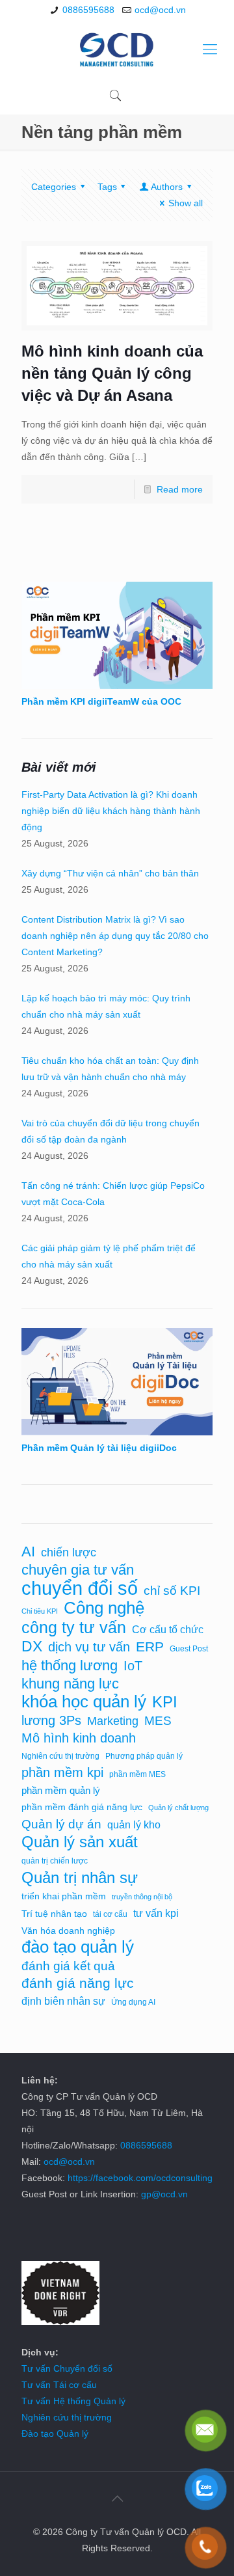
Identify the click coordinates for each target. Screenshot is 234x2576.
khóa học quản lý (84, 1702)
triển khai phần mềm (64, 1896)
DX (32, 1647)
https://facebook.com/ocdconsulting (140, 2178)
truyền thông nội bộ (142, 1897)
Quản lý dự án (61, 1824)
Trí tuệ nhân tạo (54, 1914)
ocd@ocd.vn (160, 10)
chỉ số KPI (172, 1590)
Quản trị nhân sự (80, 1878)
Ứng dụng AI (133, 2002)
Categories (54, 187)
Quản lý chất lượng (178, 1808)
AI (28, 1552)
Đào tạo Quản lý (55, 2434)
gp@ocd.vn (164, 2194)
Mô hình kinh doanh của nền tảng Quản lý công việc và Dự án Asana (112, 373)
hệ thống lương (70, 1665)
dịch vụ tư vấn (89, 1647)
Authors (167, 187)
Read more (180, 489)
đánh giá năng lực (78, 1983)
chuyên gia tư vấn (78, 1570)
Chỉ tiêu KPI (40, 1611)
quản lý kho (134, 1825)
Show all (186, 203)
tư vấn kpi (156, 1913)
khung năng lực (70, 1684)
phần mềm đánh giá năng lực (82, 1807)
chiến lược (69, 1552)
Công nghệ (104, 1608)
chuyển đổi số (80, 1588)
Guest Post (189, 1649)
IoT (133, 1666)
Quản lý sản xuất (80, 1842)
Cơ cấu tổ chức (168, 1629)
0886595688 (88, 10)
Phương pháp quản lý (144, 1756)
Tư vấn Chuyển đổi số (67, 2368)
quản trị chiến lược (55, 1861)
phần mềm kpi (62, 1772)
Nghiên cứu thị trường (60, 1756)
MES (158, 1721)
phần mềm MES (137, 1774)
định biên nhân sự (63, 2001)
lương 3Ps (51, 1720)
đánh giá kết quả (68, 1966)
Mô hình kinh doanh (79, 1738)
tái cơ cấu (110, 1914)
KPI (165, 1702)
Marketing (113, 1721)
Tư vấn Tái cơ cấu (59, 2385)
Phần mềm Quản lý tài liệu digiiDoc (99, 1448)
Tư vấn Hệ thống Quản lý (73, 2401)
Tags (107, 187)
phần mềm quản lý (61, 1791)
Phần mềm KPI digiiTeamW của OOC (101, 701)
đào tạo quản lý (78, 1947)
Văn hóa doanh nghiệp (68, 1931)
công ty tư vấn (74, 1628)
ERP (150, 1647)
